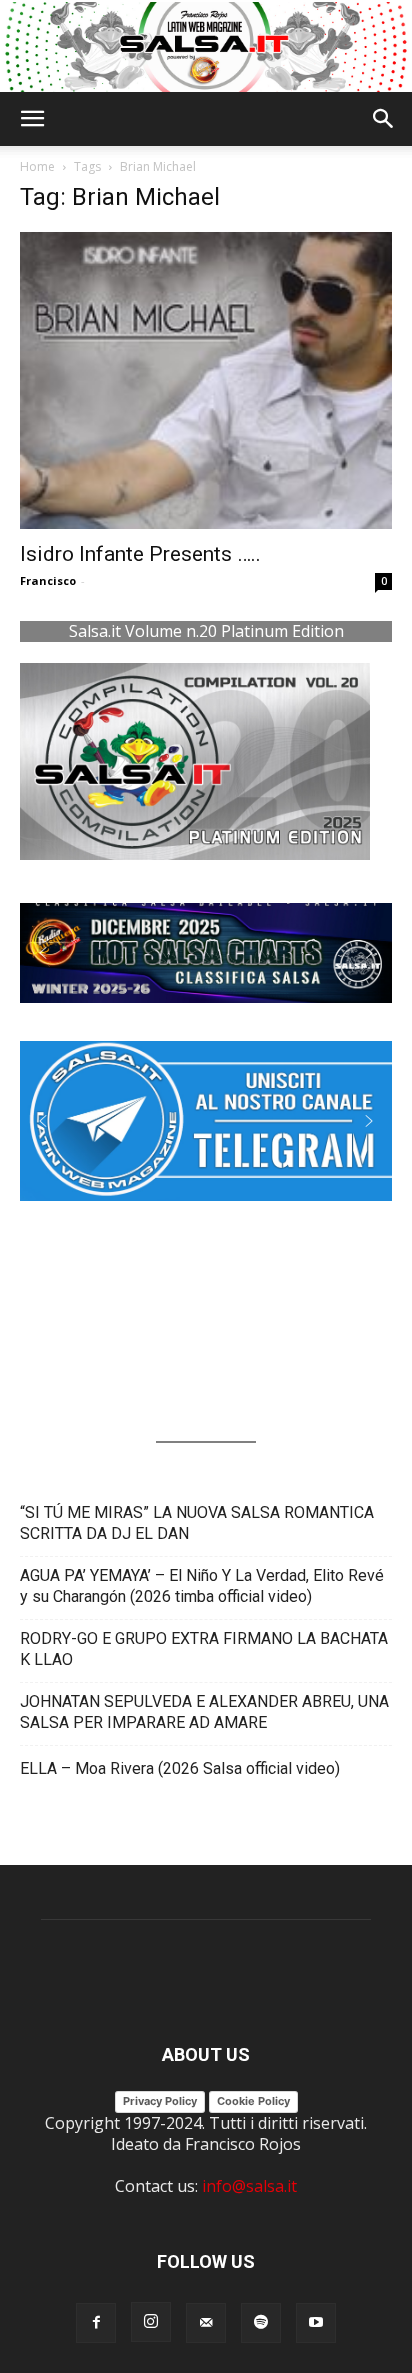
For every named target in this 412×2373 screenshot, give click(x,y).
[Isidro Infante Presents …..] (206, 381)
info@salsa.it (249, 2186)
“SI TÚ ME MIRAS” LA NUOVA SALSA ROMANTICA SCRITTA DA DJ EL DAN (197, 1523)
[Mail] (206, 2323)
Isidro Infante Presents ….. (140, 554)
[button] (32, 119)
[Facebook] (96, 2323)
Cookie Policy (253, 2101)
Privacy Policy (160, 2101)
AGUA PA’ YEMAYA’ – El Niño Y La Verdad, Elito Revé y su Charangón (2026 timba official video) (202, 1586)
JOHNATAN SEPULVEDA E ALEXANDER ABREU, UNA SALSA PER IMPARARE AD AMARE (204, 1712)
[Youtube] (316, 2323)
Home (37, 166)
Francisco (48, 580)
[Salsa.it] (206, 47)
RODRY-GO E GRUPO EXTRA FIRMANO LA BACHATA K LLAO (204, 1649)
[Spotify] (261, 2323)
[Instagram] (151, 2322)
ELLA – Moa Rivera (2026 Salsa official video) (180, 1768)
